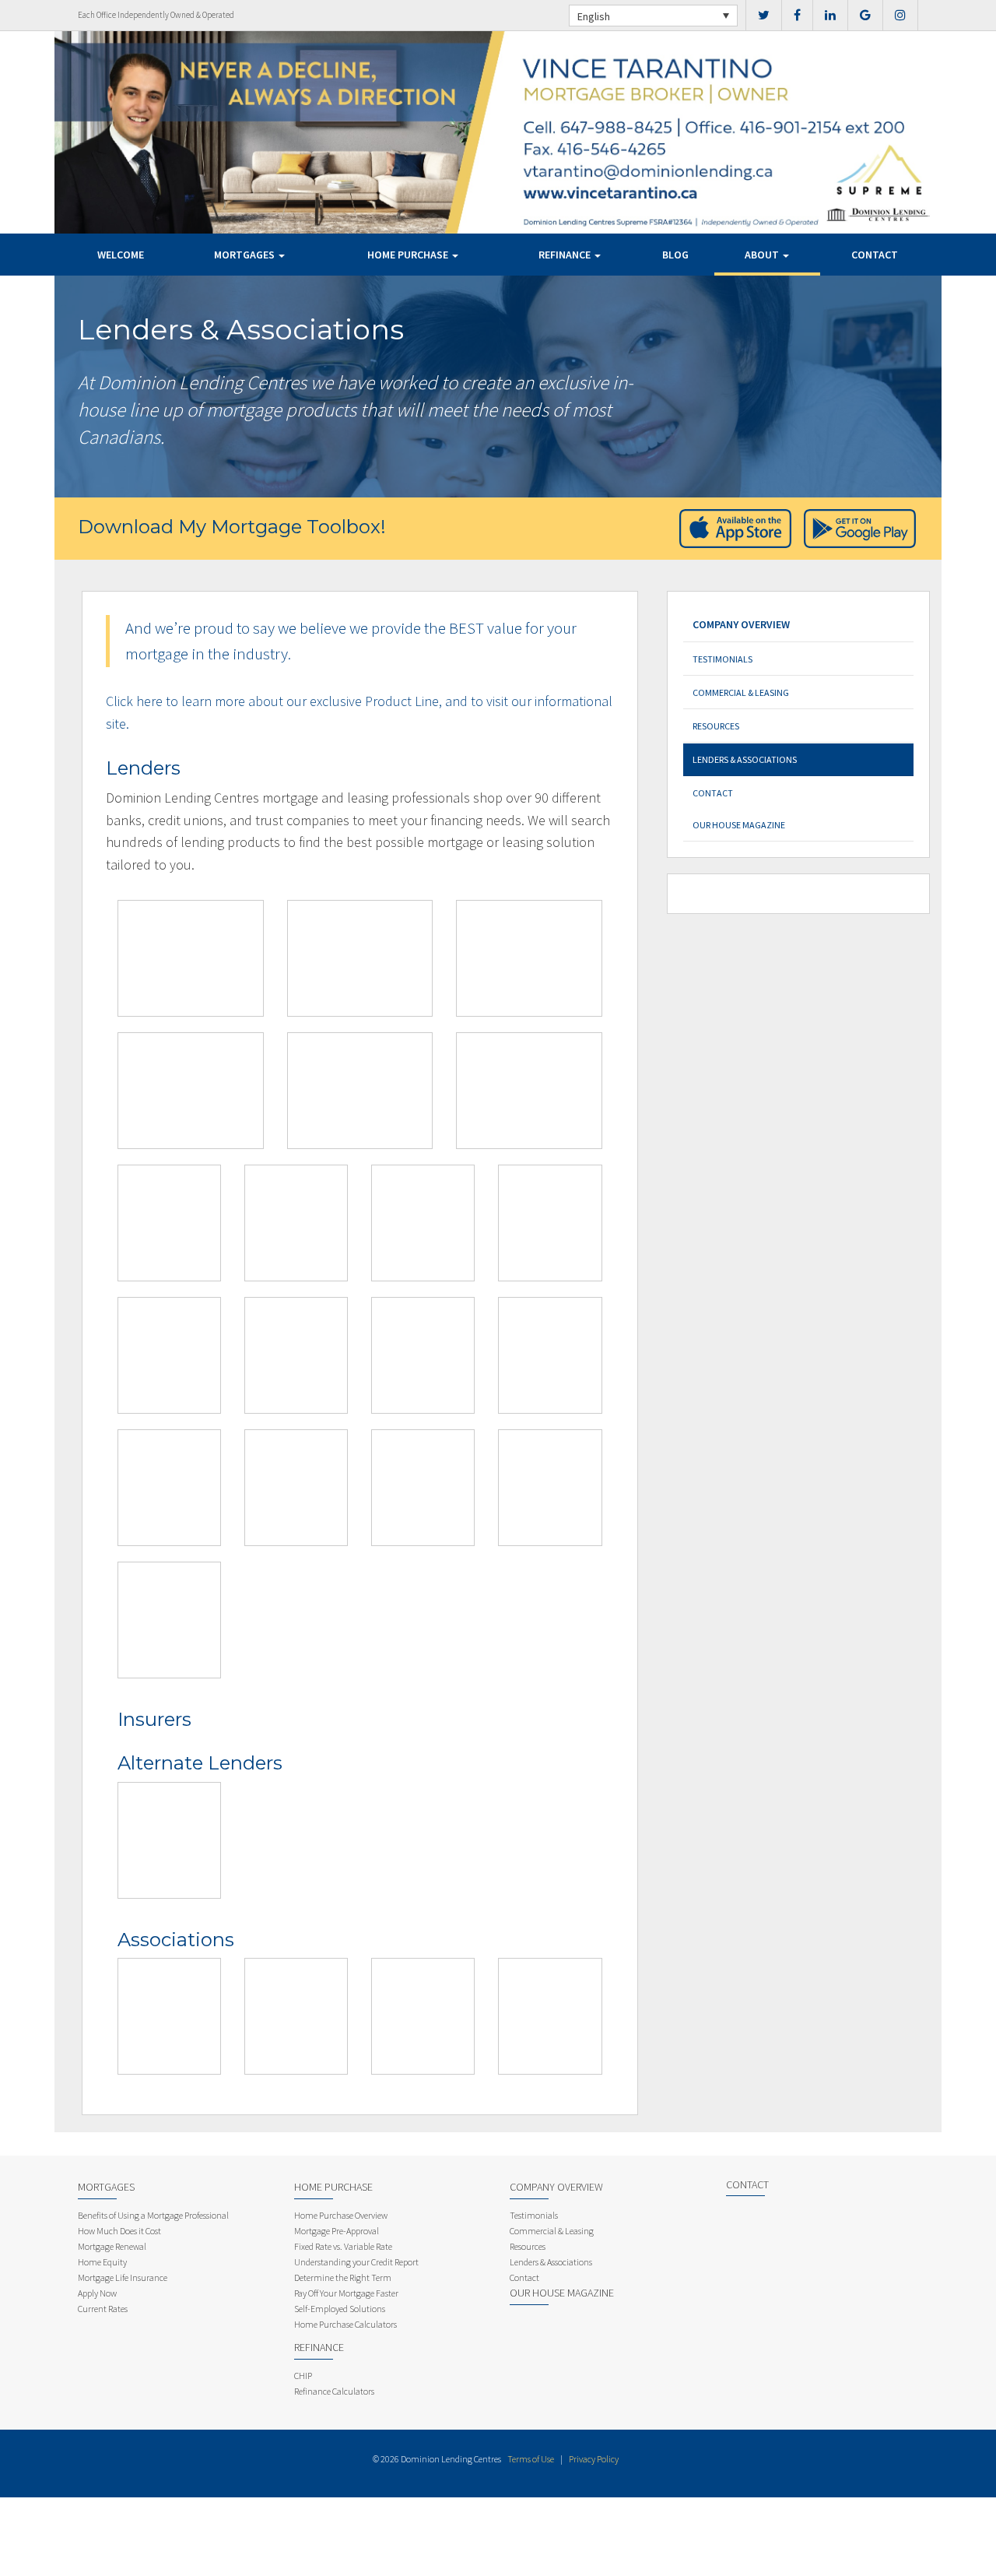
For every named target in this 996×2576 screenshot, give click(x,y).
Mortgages (245, 255)
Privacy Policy (594, 2459)
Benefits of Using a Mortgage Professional (153, 2215)
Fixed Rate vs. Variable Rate (343, 2246)
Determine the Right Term (343, 2277)
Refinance (566, 255)
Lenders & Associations (745, 759)
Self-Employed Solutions (340, 2309)
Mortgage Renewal (112, 2246)
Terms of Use (531, 2459)
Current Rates (103, 2309)
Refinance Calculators (334, 2391)
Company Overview (741, 624)
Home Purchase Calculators (345, 2324)
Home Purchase (409, 255)
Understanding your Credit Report (356, 2262)
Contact (875, 255)
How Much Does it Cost (119, 2231)
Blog (675, 255)
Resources (716, 726)
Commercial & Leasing (741, 692)
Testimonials (722, 659)
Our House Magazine (739, 825)
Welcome (121, 255)
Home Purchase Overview (341, 2215)
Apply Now (97, 2293)
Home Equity (102, 2262)
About (763, 255)
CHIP (303, 2376)
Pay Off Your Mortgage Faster (346, 2293)
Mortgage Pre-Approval (337, 2231)
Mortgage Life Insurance (123, 2277)
